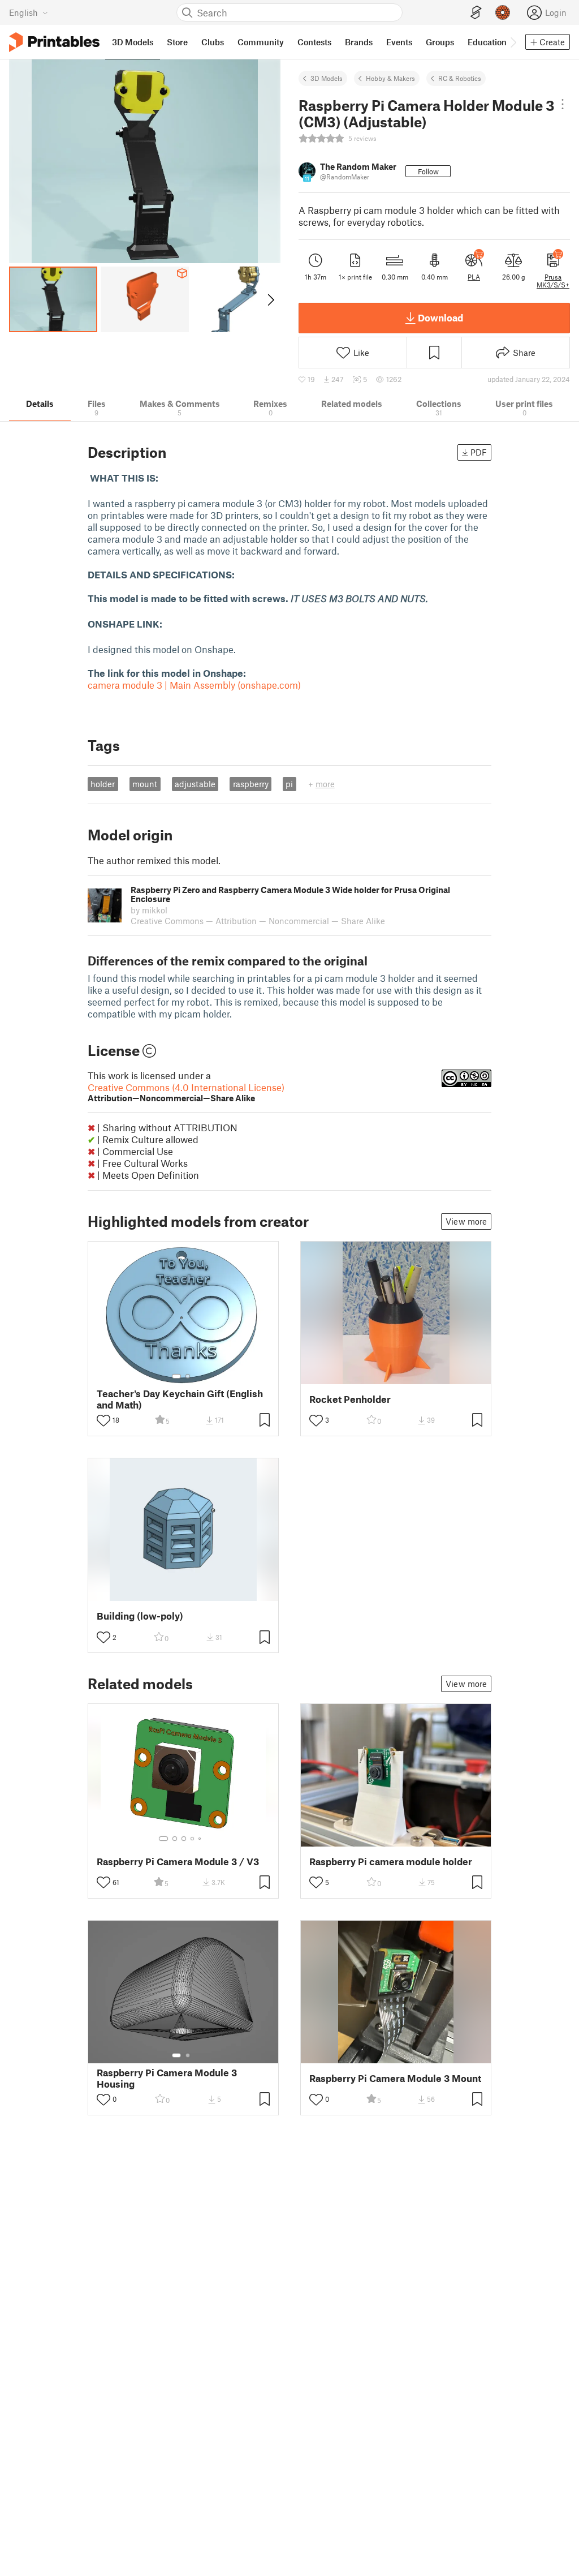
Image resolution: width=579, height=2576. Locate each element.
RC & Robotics (460, 78)
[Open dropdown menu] (562, 104)
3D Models (327, 78)
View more (466, 1221)
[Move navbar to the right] (513, 42)
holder (103, 784)
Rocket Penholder (350, 1399)
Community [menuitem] (261, 42)
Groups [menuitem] (440, 42)
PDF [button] (479, 452)
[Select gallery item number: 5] (201, 1839)
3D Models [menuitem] (133, 42)
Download (440, 317)
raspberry (251, 784)
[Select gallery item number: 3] (184, 1839)
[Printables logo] (54, 42)
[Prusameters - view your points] (503, 12)
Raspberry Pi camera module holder (391, 1862)
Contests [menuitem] (314, 42)
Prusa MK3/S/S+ (553, 281)
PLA (474, 277)
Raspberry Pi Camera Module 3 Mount (395, 2078)
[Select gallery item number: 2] (188, 1376)
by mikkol (149, 910)
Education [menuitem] (487, 42)
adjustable (195, 784)
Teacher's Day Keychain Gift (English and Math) (180, 1399)
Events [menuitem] (399, 42)
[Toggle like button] (103, 1420)
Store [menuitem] (177, 42)
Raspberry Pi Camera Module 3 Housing (167, 2078)
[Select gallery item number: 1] (176, 1376)
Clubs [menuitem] (213, 42)
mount (145, 784)
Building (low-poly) (140, 1616)
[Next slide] (270, 299)
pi (289, 784)
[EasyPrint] (476, 13)
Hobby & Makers (390, 78)
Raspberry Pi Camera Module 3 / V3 (178, 1862)
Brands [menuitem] (359, 42)
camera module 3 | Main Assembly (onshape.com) (194, 685)
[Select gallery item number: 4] (193, 1839)
